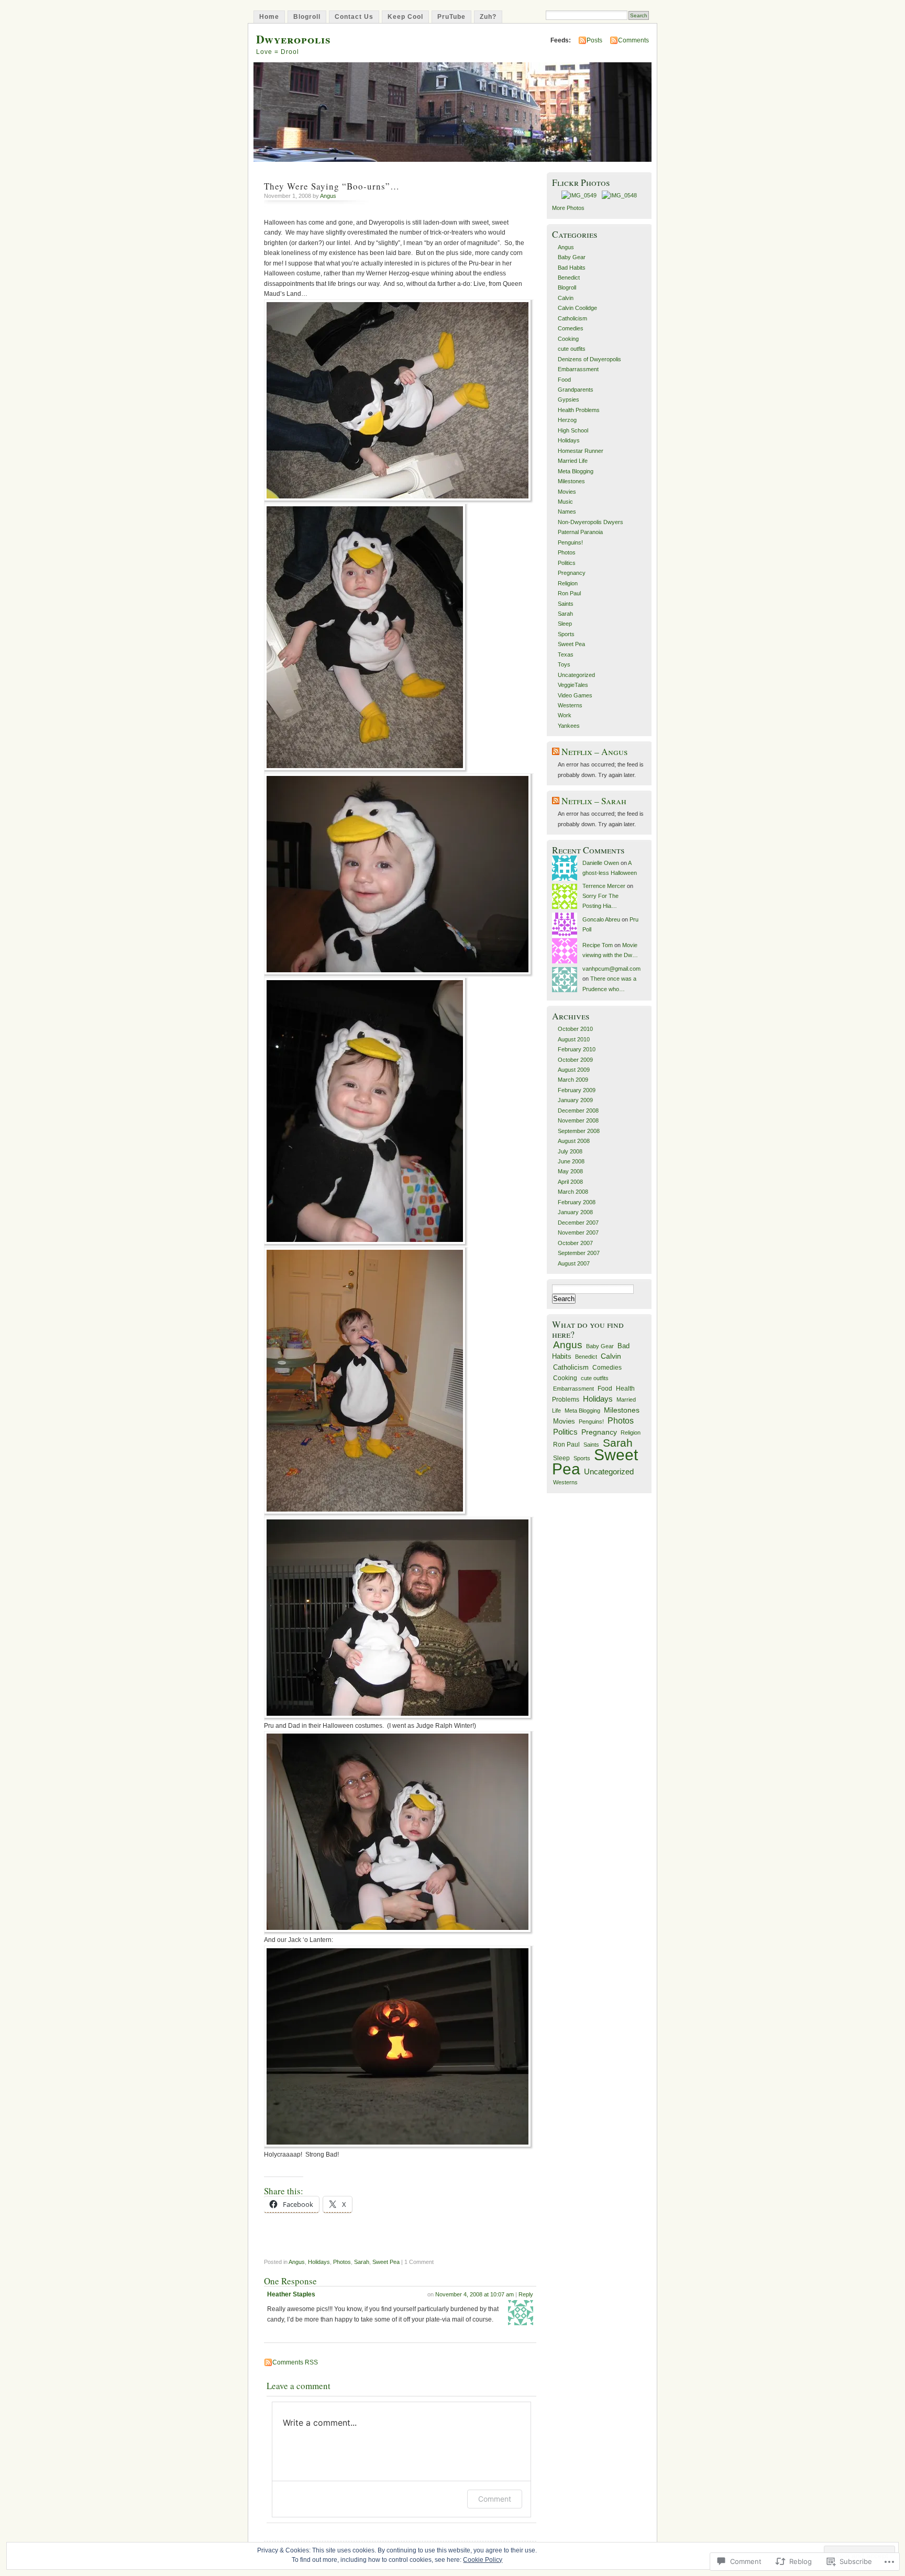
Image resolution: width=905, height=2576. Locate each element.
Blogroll (307, 17)
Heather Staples (291, 2294)
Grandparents (576, 390)
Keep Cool (405, 17)
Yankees (569, 726)
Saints (566, 604)
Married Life (573, 461)
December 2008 (578, 1111)
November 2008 (578, 1120)
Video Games (575, 695)
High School (573, 430)
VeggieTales (573, 685)
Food (564, 380)
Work (565, 715)
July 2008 (570, 1151)
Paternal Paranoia (580, 532)
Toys (564, 664)
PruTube (451, 17)
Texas (566, 654)
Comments (633, 40)
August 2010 (574, 1039)
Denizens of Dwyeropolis (589, 359)
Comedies (571, 328)
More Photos (568, 208)
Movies (567, 492)
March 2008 (573, 1192)
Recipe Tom (598, 945)
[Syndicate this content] (556, 752)
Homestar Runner (581, 451)
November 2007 (578, 1233)
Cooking (568, 339)
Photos (342, 2262)
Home (269, 17)
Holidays (319, 2262)
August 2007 (574, 1263)
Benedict (569, 277)
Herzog (567, 420)
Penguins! (570, 542)
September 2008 (579, 1131)
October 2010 (575, 1029)
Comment (495, 2499)
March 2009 (573, 1080)
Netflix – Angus (595, 752)
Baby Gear (572, 257)
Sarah (362, 2262)
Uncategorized (576, 675)
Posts (594, 40)
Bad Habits (572, 268)
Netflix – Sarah (594, 801)
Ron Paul (569, 593)
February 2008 (577, 1202)
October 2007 (575, 1243)
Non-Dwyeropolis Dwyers (591, 522)
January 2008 (575, 1212)
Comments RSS (295, 2362)
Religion (568, 583)
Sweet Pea (386, 2262)
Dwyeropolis (294, 39)
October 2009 (575, 1060)
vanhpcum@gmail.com (611, 969)
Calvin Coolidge (577, 308)
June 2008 (571, 1161)
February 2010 (577, 1049)
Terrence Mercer (604, 886)
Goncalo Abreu (601, 919)
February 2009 (577, 1090)
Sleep (565, 624)
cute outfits (572, 349)
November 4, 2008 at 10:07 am (474, 2294)
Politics (567, 563)
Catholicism (572, 318)
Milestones (571, 481)
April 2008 (570, 1182)
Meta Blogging (576, 471)
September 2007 (579, 1253)
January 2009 (575, 1100)
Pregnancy (572, 573)
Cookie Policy (483, 2560)
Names (567, 512)
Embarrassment (578, 369)
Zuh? (488, 17)
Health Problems (579, 410)
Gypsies (569, 399)
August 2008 (574, 1141)
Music (565, 502)
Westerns (570, 705)
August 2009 (574, 1070)
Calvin (566, 298)
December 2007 (578, 1223)
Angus (328, 196)
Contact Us (354, 17)
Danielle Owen (601, 863)
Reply (526, 2294)
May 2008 (570, 1171)
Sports (566, 634)
